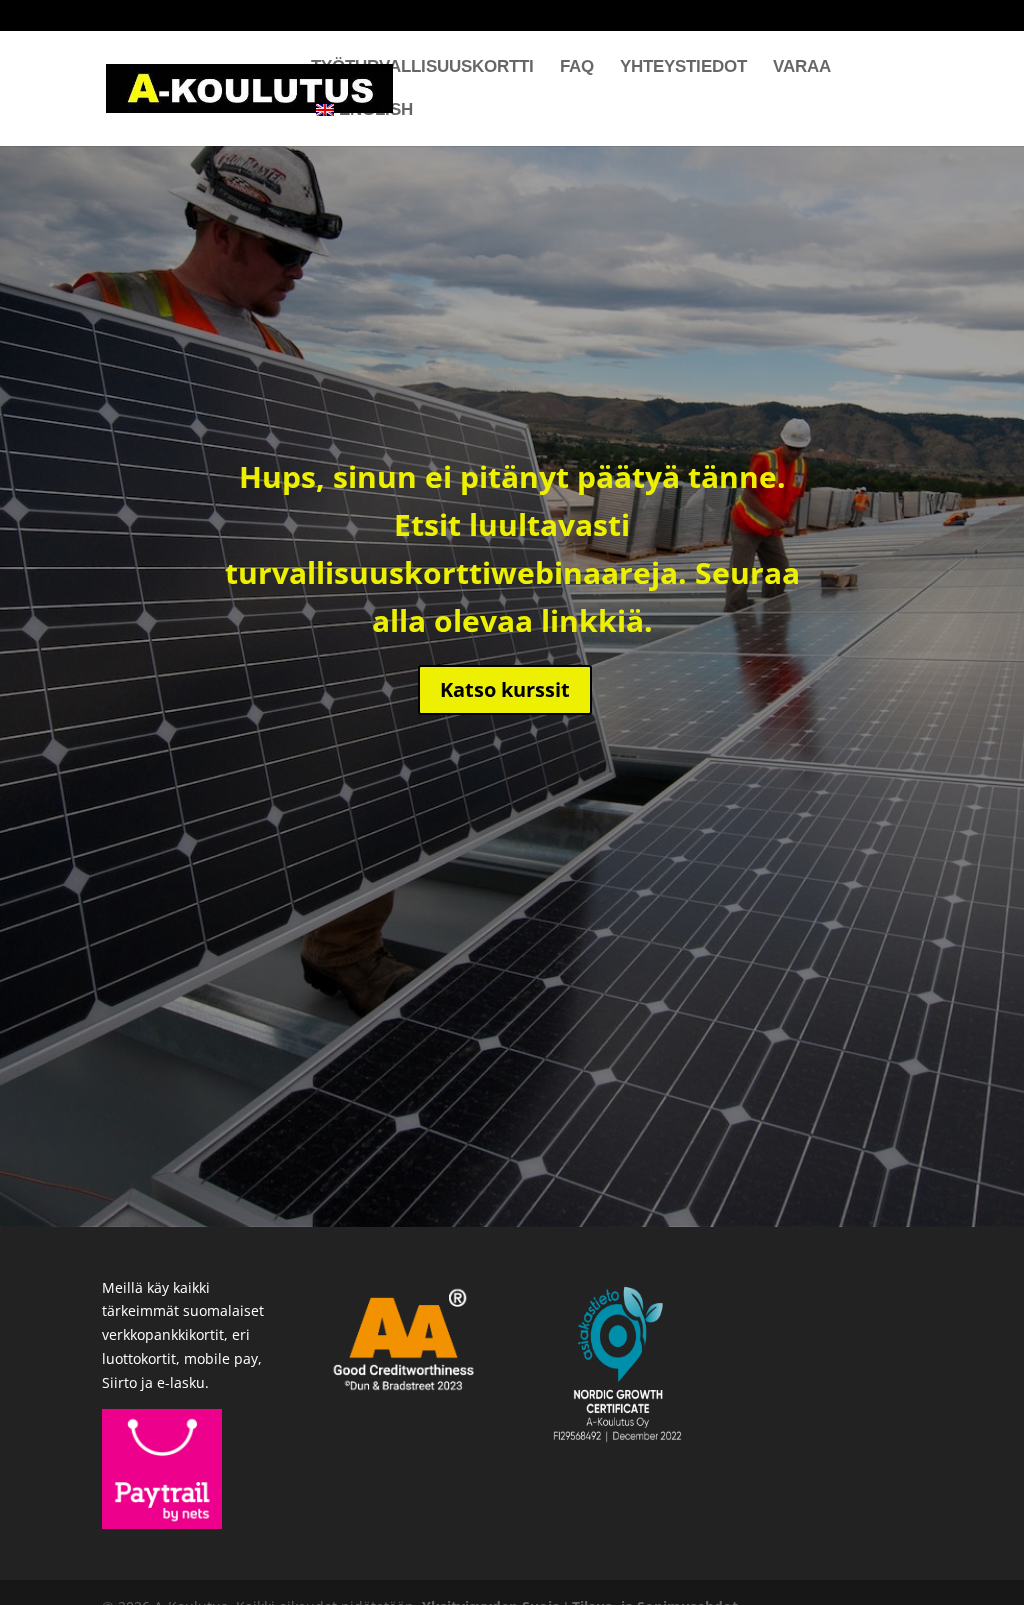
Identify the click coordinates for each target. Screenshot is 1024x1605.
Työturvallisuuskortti (422, 68)
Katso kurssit (505, 689)
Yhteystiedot (683, 68)
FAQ (577, 68)
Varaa (802, 68)
